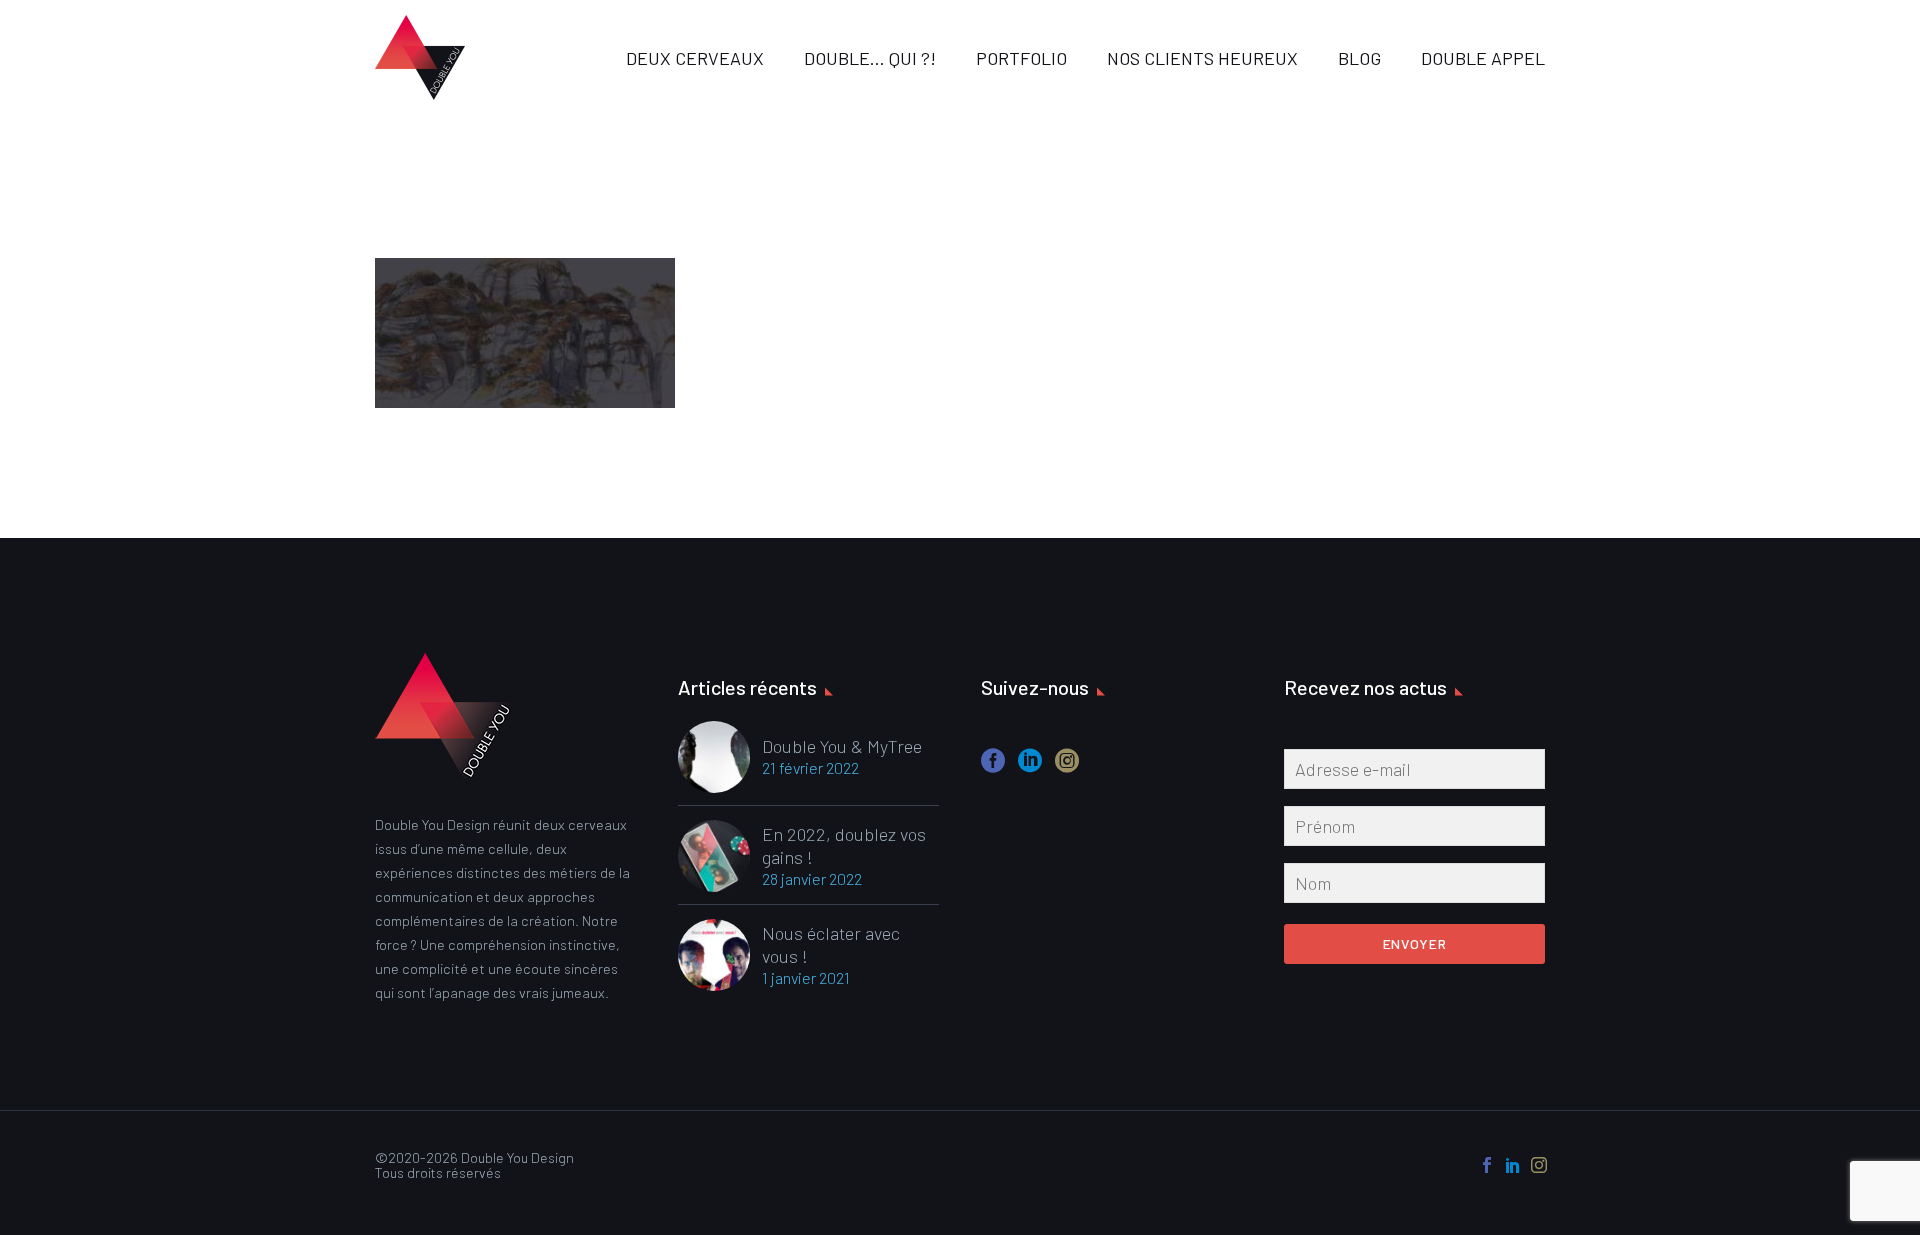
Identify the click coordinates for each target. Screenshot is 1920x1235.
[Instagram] (1539, 1165)
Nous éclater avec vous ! (831, 944)
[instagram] (1067, 767)
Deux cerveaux (695, 58)
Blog (1359, 58)
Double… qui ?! (870, 58)
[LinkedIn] (1513, 1165)
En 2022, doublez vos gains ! (844, 845)
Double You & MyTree (842, 746)
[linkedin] (1030, 767)
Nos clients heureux (1202, 58)
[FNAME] (1414, 830)
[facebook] (993, 767)
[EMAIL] (1414, 773)
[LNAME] (1414, 887)
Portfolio (1021, 58)
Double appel (1483, 58)
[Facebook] (1487, 1165)
